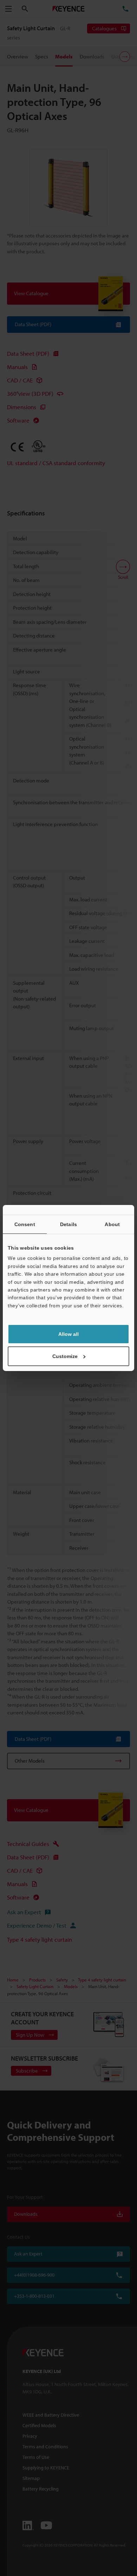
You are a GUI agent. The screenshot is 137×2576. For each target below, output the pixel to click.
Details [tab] (68, 1224)
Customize (65, 1356)
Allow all (68, 1334)
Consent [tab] (25, 1224)
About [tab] (112, 1224)
